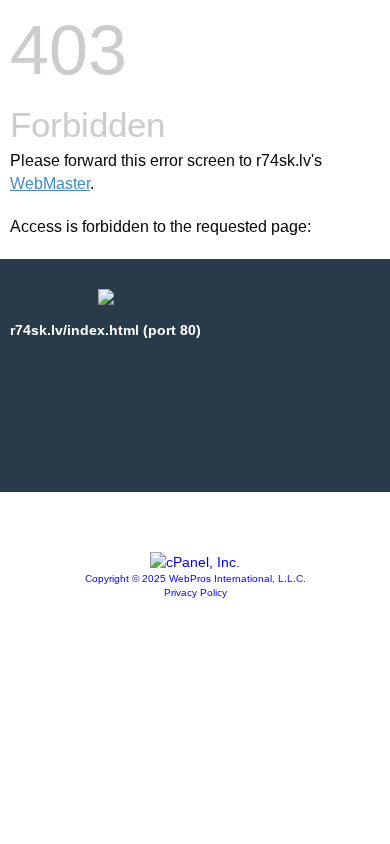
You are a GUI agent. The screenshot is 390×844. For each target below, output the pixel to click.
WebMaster (50, 183)
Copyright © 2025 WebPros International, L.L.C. (195, 578)
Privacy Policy (195, 592)
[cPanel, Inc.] (195, 562)
